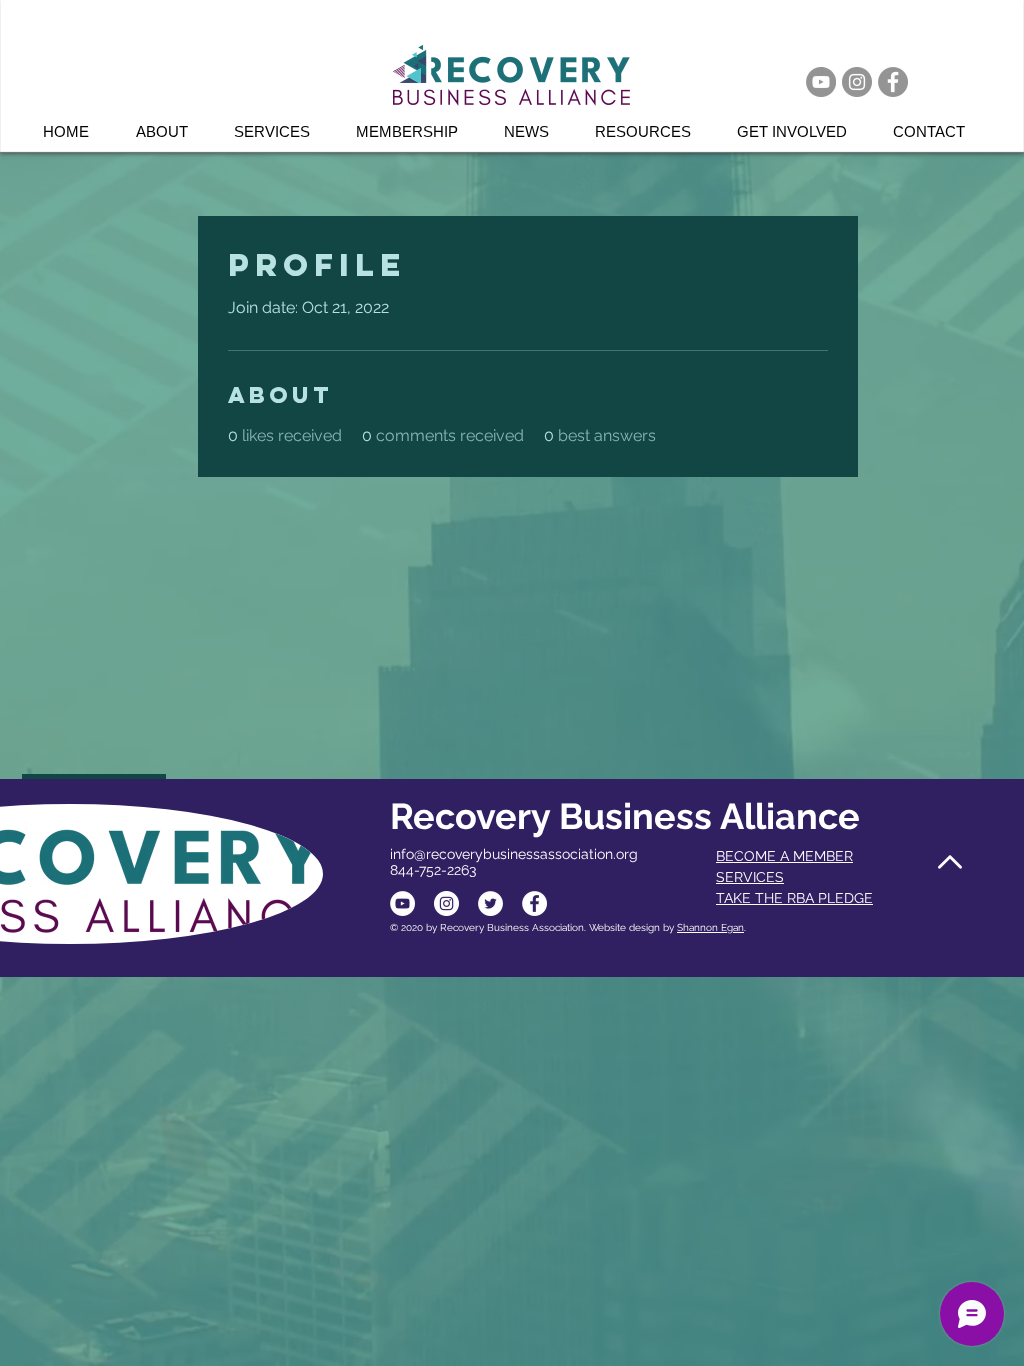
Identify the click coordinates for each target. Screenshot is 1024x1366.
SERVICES (750, 877)
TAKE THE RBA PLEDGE (794, 898)
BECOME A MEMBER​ (784, 856)
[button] (280, 131)
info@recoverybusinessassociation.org (514, 854)
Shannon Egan (710, 927)
